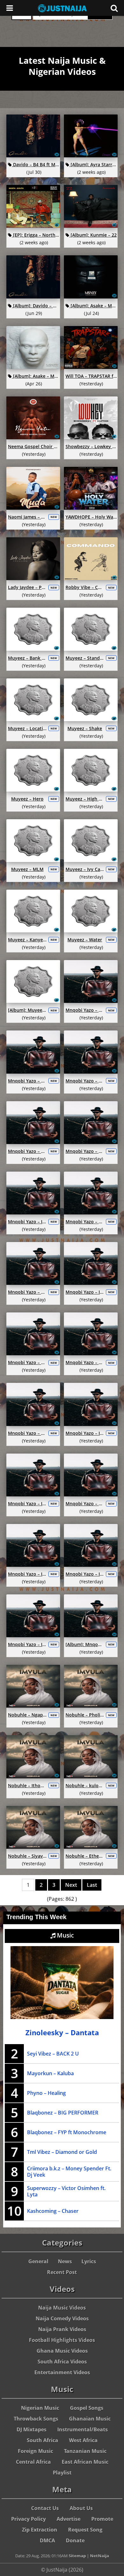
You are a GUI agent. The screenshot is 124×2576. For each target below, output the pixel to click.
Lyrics (89, 2261)
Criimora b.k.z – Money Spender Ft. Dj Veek (69, 2172)
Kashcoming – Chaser (53, 2211)
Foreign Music (35, 2451)
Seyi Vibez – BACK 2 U (53, 2054)
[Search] (114, 8)
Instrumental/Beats (83, 2429)
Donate (75, 2540)
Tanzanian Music (85, 2451)
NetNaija (100, 2556)
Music (65, 1935)
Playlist (62, 2473)
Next (71, 1885)
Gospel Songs (87, 2408)
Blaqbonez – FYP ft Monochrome (67, 2132)
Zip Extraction (40, 2530)
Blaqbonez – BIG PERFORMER (63, 2113)
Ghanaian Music (90, 2419)
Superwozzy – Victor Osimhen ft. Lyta (66, 2191)
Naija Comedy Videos (62, 2318)
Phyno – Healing (46, 2093)
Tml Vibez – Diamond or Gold (62, 2152)
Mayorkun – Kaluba (50, 2073)
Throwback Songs (36, 2419)
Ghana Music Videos (62, 2351)
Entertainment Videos (62, 2372)
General (38, 2261)
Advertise (69, 2519)
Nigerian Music (40, 2408)
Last (92, 1885)
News (65, 2261)
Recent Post (62, 2272)
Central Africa (33, 2462)
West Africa (83, 2440)
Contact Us (45, 2508)
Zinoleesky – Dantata (62, 2033)
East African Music (85, 2462)
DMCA (47, 2540)
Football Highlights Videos (62, 2340)
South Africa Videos (62, 2362)
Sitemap (77, 2556)
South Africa (42, 2440)
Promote (102, 2519)
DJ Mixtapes (31, 2429)
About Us (81, 2508)
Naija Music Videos (62, 2308)
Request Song (85, 2530)
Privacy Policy (28, 2519)
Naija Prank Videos (62, 2329)
